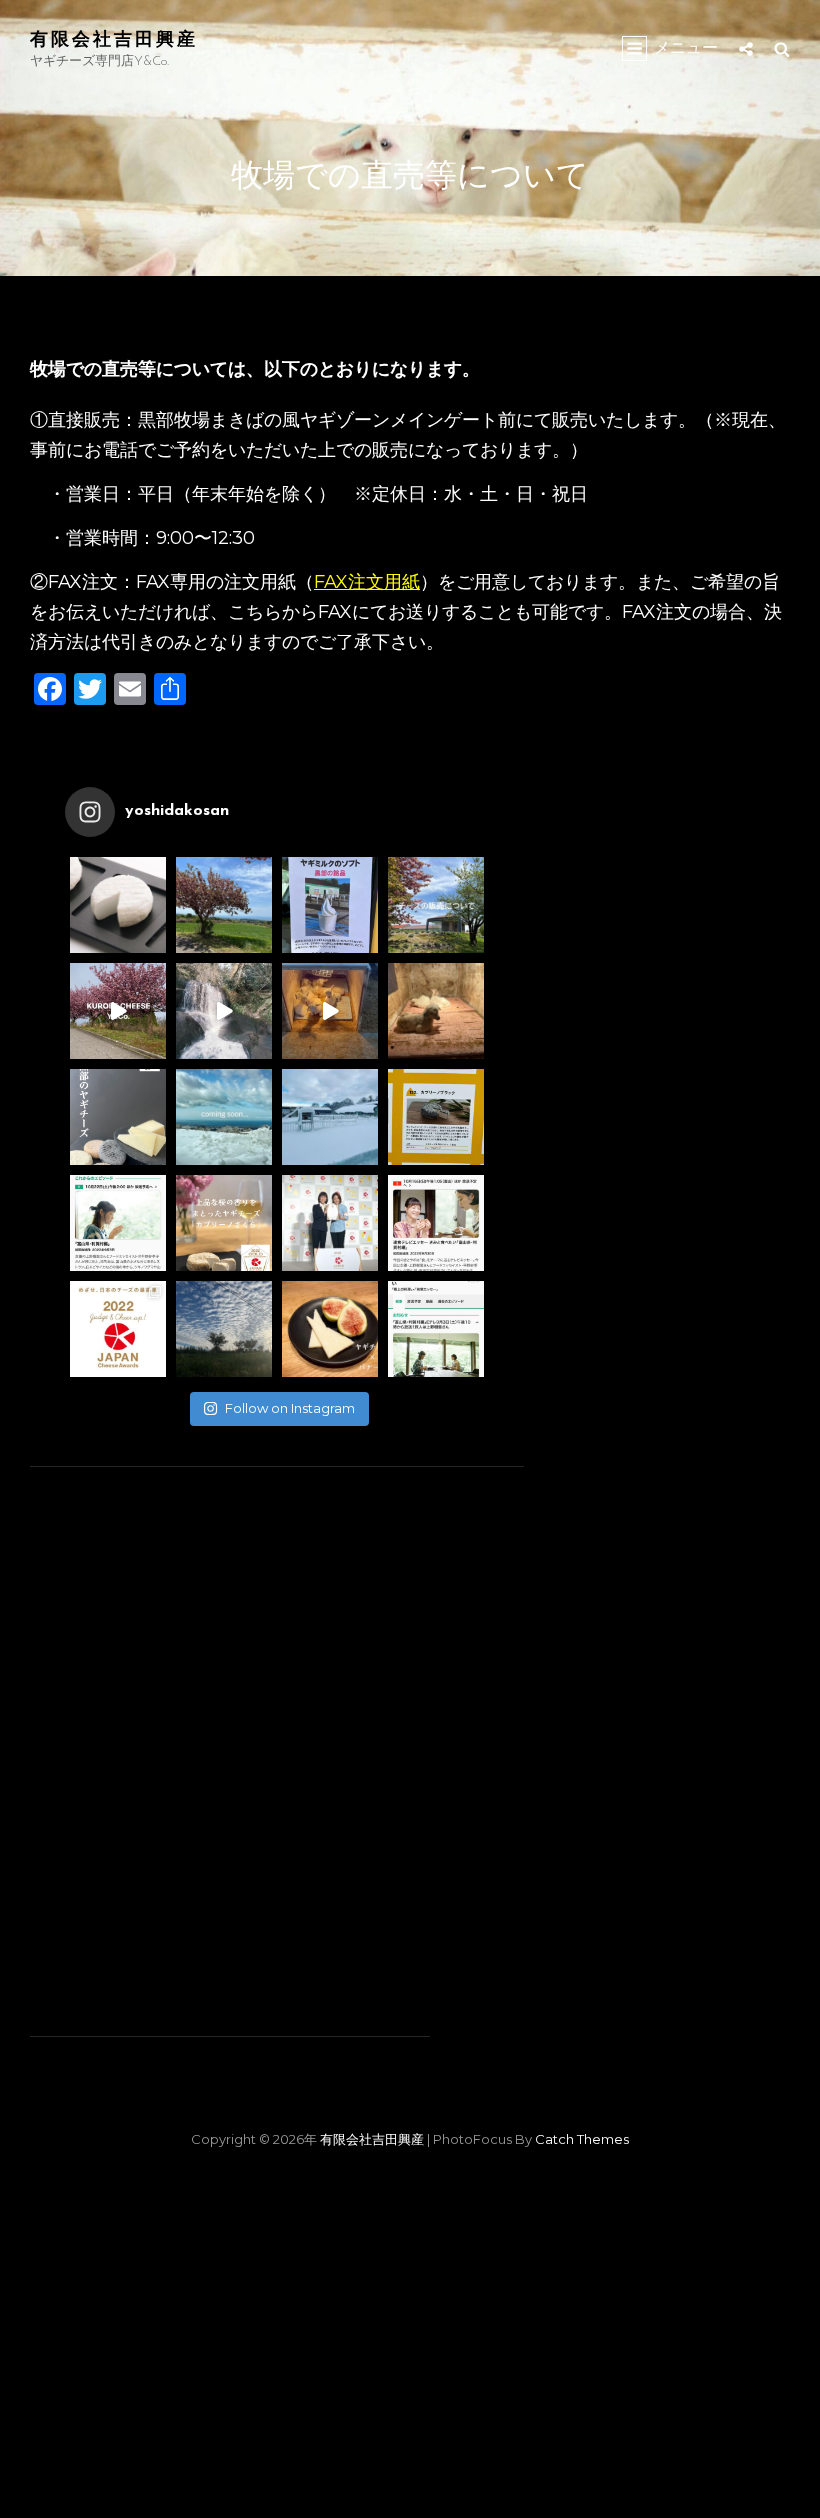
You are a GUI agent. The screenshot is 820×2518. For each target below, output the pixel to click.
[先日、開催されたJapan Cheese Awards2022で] (224, 1223)
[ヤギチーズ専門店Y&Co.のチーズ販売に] (436, 905)
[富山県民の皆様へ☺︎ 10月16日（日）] (436, 1223)
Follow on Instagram (290, 1408)
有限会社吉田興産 (114, 38)
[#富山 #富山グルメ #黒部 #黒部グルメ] (330, 1011)
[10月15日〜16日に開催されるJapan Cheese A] (118, 1329)
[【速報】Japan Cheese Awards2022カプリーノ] (330, 1223)
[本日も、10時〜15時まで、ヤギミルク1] (330, 905)
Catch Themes (582, 2139)
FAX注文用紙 (367, 582)
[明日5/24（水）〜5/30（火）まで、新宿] (118, 905)
